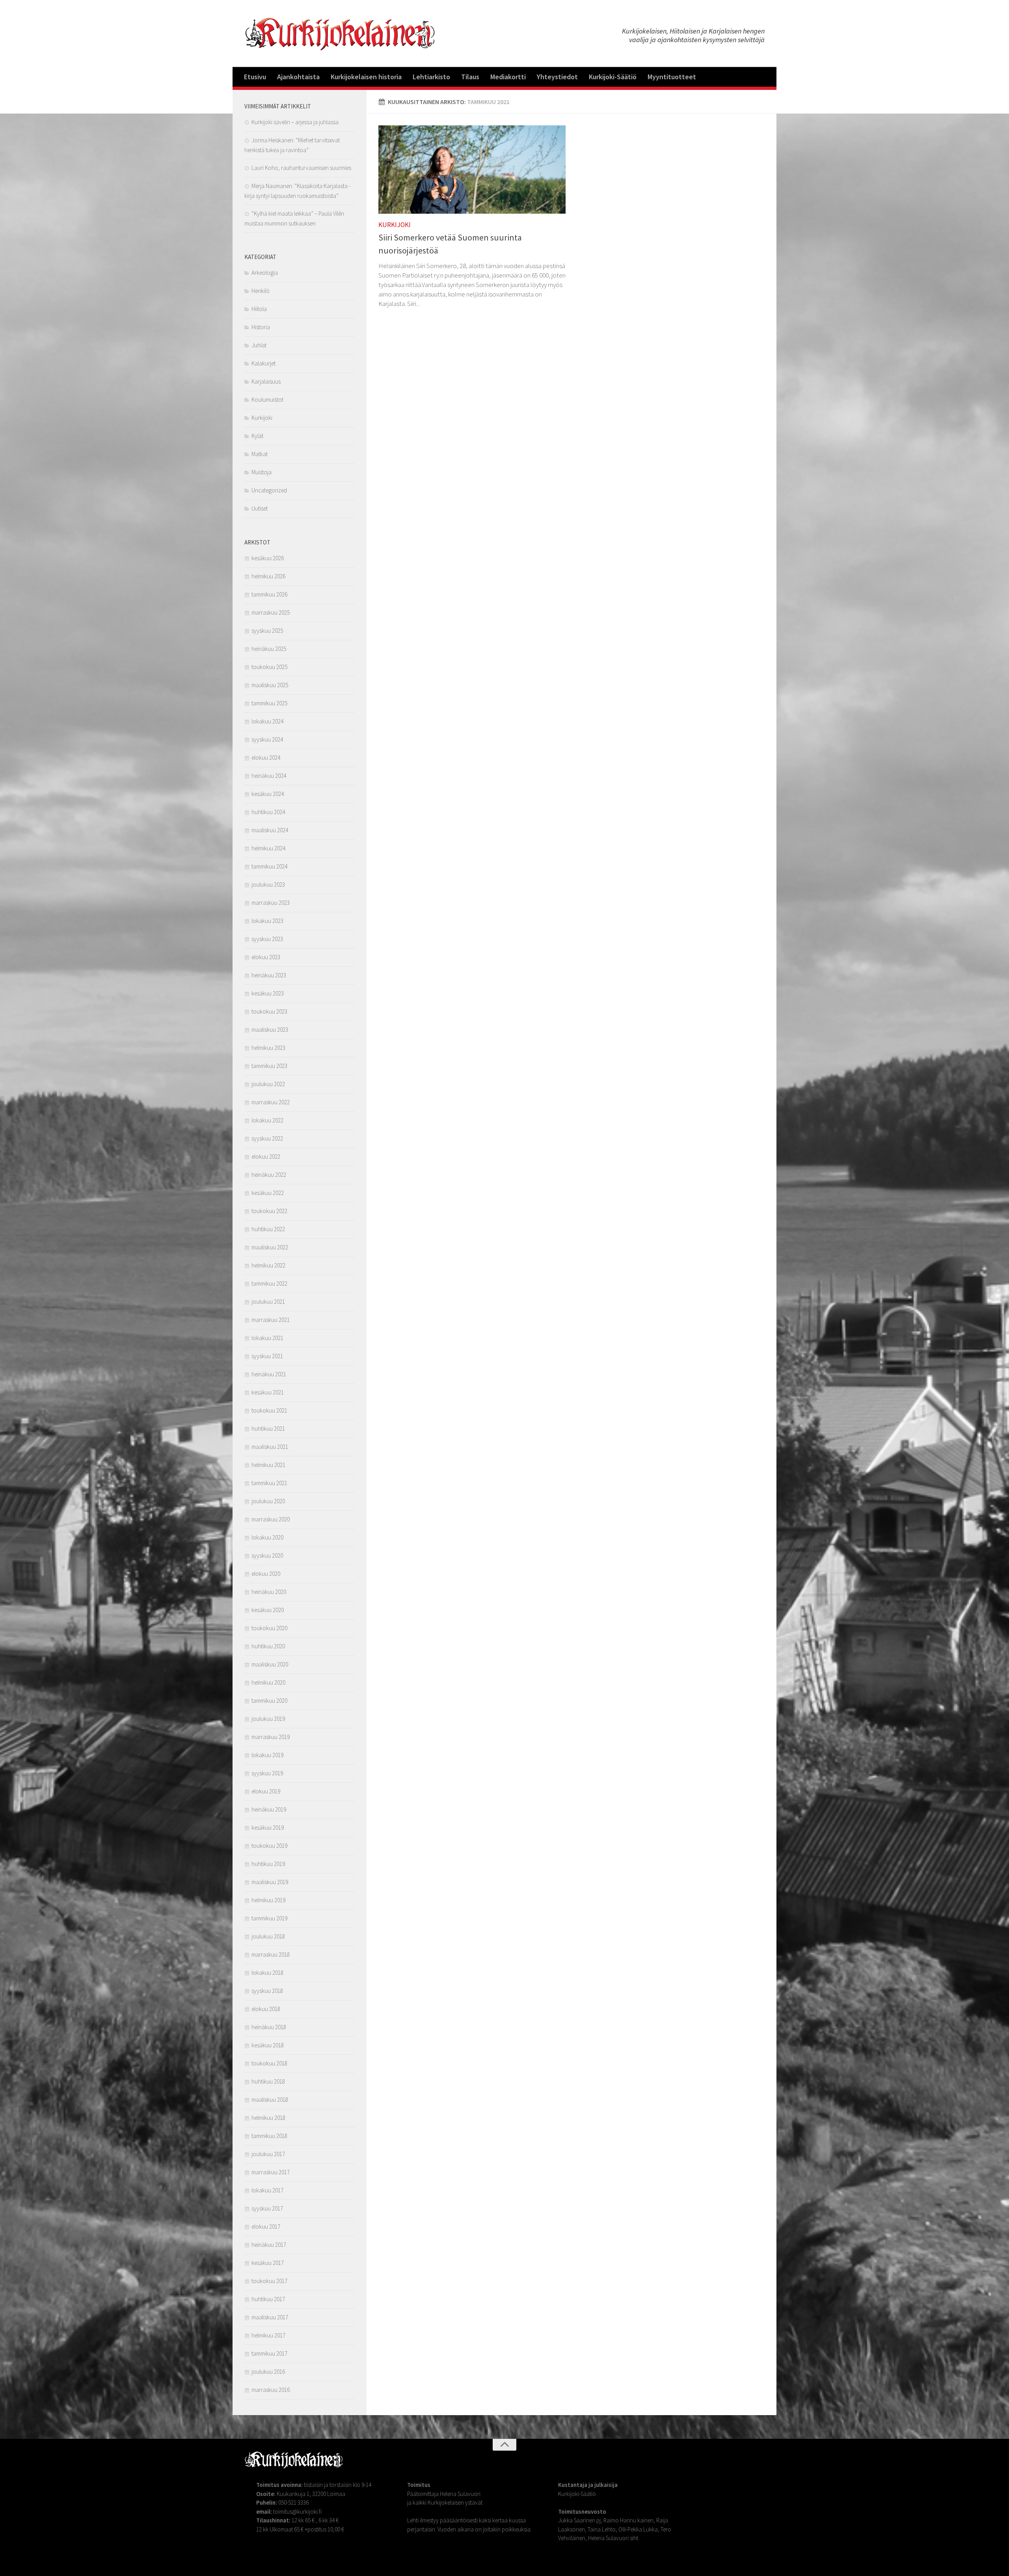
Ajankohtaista (298, 77)
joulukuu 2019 (268, 1719)
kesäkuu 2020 (268, 1610)
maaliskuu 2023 (270, 1030)
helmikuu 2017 (268, 2335)
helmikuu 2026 (268, 576)
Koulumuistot (267, 400)
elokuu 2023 (266, 957)
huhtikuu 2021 (268, 1429)
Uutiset (260, 508)
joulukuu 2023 (268, 884)
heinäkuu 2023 (269, 975)
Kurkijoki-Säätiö (613, 77)
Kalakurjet (263, 363)
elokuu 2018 (266, 2009)
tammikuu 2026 (269, 594)
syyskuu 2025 (267, 631)
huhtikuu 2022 (268, 1229)
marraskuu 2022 (271, 1102)
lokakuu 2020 (267, 1537)
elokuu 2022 (266, 1157)
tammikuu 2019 (269, 1918)
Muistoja (262, 472)
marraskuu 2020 (271, 1519)
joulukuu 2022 (268, 1084)
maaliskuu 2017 (270, 2317)
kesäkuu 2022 (268, 1193)
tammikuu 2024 (269, 866)
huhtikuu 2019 (268, 1864)
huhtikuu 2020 (268, 1646)
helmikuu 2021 (268, 1465)
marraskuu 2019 (271, 1737)
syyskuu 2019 (267, 1773)
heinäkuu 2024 (269, 776)
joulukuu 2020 (268, 1501)
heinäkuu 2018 (269, 2027)
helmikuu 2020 (268, 1682)
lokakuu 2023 (267, 921)
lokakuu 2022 (267, 1120)
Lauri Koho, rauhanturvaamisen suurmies (301, 168)
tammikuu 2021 (269, 1483)
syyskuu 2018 (267, 1991)
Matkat (260, 454)
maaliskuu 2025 (270, 685)
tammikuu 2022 (269, 1283)
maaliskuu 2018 (270, 2100)
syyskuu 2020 (267, 1555)
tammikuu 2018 (269, 2136)
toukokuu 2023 (269, 1011)
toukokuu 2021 (269, 1410)
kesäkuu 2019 (268, 1828)
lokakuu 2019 (267, 1755)
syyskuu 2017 (267, 2208)
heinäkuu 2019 (269, 1809)
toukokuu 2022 (269, 1211)
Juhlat (259, 345)
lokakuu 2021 (267, 1338)
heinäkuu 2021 (269, 1374)
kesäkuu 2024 (268, 794)
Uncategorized (269, 490)
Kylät (257, 436)
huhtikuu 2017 (268, 2299)
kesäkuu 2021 (268, 1392)
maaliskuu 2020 (270, 1664)
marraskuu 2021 (271, 1320)
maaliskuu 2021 (270, 1447)
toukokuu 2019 (269, 1846)
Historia (261, 327)
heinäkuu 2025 (269, 649)
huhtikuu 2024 (268, 812)
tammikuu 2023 (269, 1066)
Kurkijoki (395, 225)
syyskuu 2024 (267, 739)
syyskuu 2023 (267, 939)
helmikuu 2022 (268, 1265)
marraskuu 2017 (271, 2172)
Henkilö (261, 291)
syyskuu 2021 (267, 1356)
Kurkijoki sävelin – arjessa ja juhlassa (295, 122)
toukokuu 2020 (269, 1628)
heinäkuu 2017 (269, 2245)
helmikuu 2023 (268, 1048)
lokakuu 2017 (267, 2190)
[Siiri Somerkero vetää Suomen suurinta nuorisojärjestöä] (472, 170)
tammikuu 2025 (269, 703)
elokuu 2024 (266, 758)
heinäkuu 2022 (269, 1175)
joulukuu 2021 (268, 1302)
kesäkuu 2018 (268, 2045)
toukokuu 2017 (269, 2281)
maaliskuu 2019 (270, 1882)
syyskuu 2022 (267, 1138)
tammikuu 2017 (269, 2353)
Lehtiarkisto (431, 77)
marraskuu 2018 (271, 1954)
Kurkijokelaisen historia (366, 77)
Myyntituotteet (672, 77)
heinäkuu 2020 (269, 1592)
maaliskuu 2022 (270, 1247)
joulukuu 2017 (268, 2154)
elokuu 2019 (266, 1791)
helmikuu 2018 (268, 2118)
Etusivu (255, 77)
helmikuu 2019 (268, 1900)
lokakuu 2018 (267, 1973)
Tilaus (470, 77)
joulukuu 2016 (268, 2372)
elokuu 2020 (266, 1574)
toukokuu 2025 (269, 667)
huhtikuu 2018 (268, 2081)
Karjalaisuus (266, 381)
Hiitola (259, 309)
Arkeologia (265, 273)
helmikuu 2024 (268, 848)
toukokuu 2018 (269, 2063)
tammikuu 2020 (269, 1701)
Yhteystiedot (557, 77)
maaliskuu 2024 (270, 830)
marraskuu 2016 (271, 2390)
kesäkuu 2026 (268, 558)
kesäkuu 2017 (268, 2263)
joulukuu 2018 (268, 1936)
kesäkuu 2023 (268, 993)
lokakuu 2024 (267, 721)
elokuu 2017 (266, 2227)
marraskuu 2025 (271, 612)
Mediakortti (508, 77)
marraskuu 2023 (271, 903)
